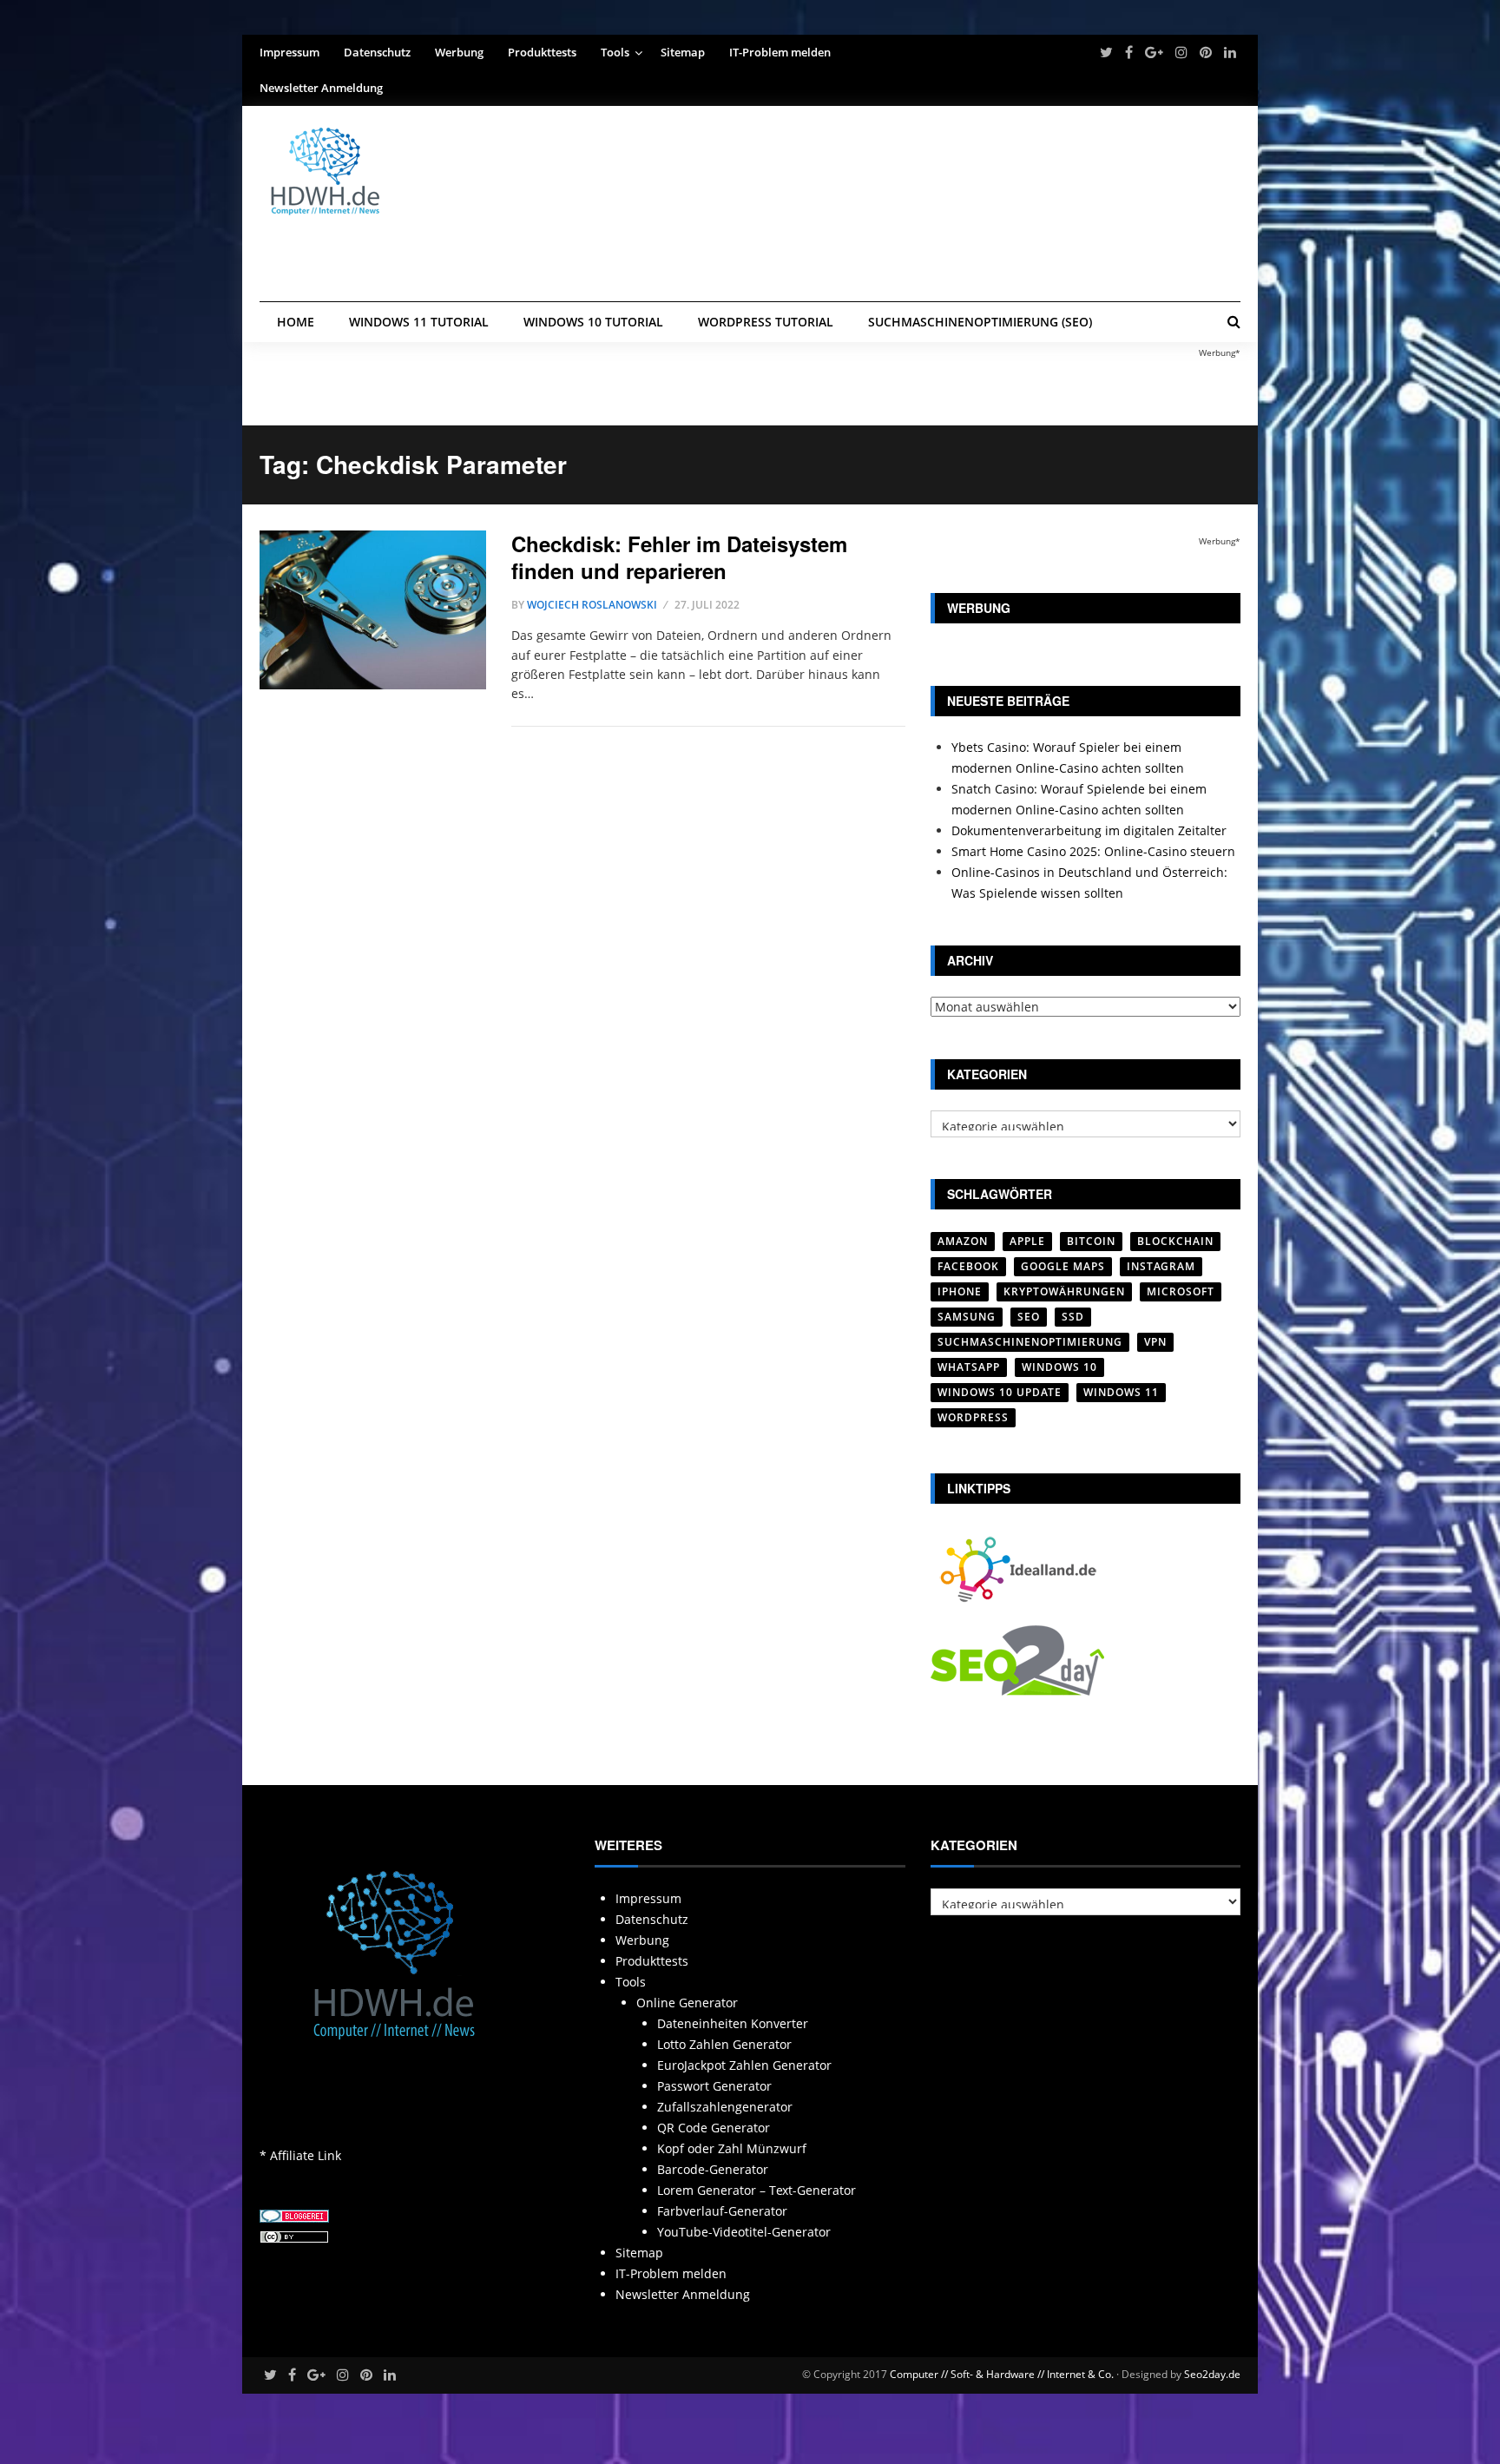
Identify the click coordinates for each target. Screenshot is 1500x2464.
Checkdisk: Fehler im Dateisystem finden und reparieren (679, 557)
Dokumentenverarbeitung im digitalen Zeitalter (1089, 830)
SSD (1073, 1317)
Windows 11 (1121, 1392)
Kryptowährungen (1064, 1291)
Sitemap (683, 52)
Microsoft (1181, 1291)
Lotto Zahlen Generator (724, 2044)
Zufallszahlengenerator (725, 2107)
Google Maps (1063, 1266)
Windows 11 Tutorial (419, 322)
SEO (1029, 1317)
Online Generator (687, 2003)
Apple (1027, 1241)
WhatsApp (969, 1367)
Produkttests (542, 52)
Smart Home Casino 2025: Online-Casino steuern (1093, 851)
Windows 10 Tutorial (593, 322)
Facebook (968, 1266)
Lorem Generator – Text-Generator (757, 2190)
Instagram (1161, 1266)
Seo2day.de (1212, 2374)
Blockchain (1175, 1241)
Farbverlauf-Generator (722, 2211)
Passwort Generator (714, 2086)
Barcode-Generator (713, 2169)
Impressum (289, 52)
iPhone (960, 1291)
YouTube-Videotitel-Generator (744, 2232)
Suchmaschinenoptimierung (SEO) (980, 322)
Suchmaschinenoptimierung (1030, 1342)
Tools (615, 52)
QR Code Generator (714, 2128)
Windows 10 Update (1000, 1392)
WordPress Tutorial (766, 322)
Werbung (459, 52)
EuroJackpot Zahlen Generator (744, 2065)
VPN (1155, 1342)
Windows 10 (1059, 1367)
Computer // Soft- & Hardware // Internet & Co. (1002, 2374)
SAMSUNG (967, 1317)
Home (296, 322)
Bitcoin (1091, 1241)
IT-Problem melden (780, 52)
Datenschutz (377, 52)
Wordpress (973, 1417)
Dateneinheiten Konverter (733, 2023)
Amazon (963, 1241)
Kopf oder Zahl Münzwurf (732, 2148)
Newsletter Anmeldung (321, 88)
